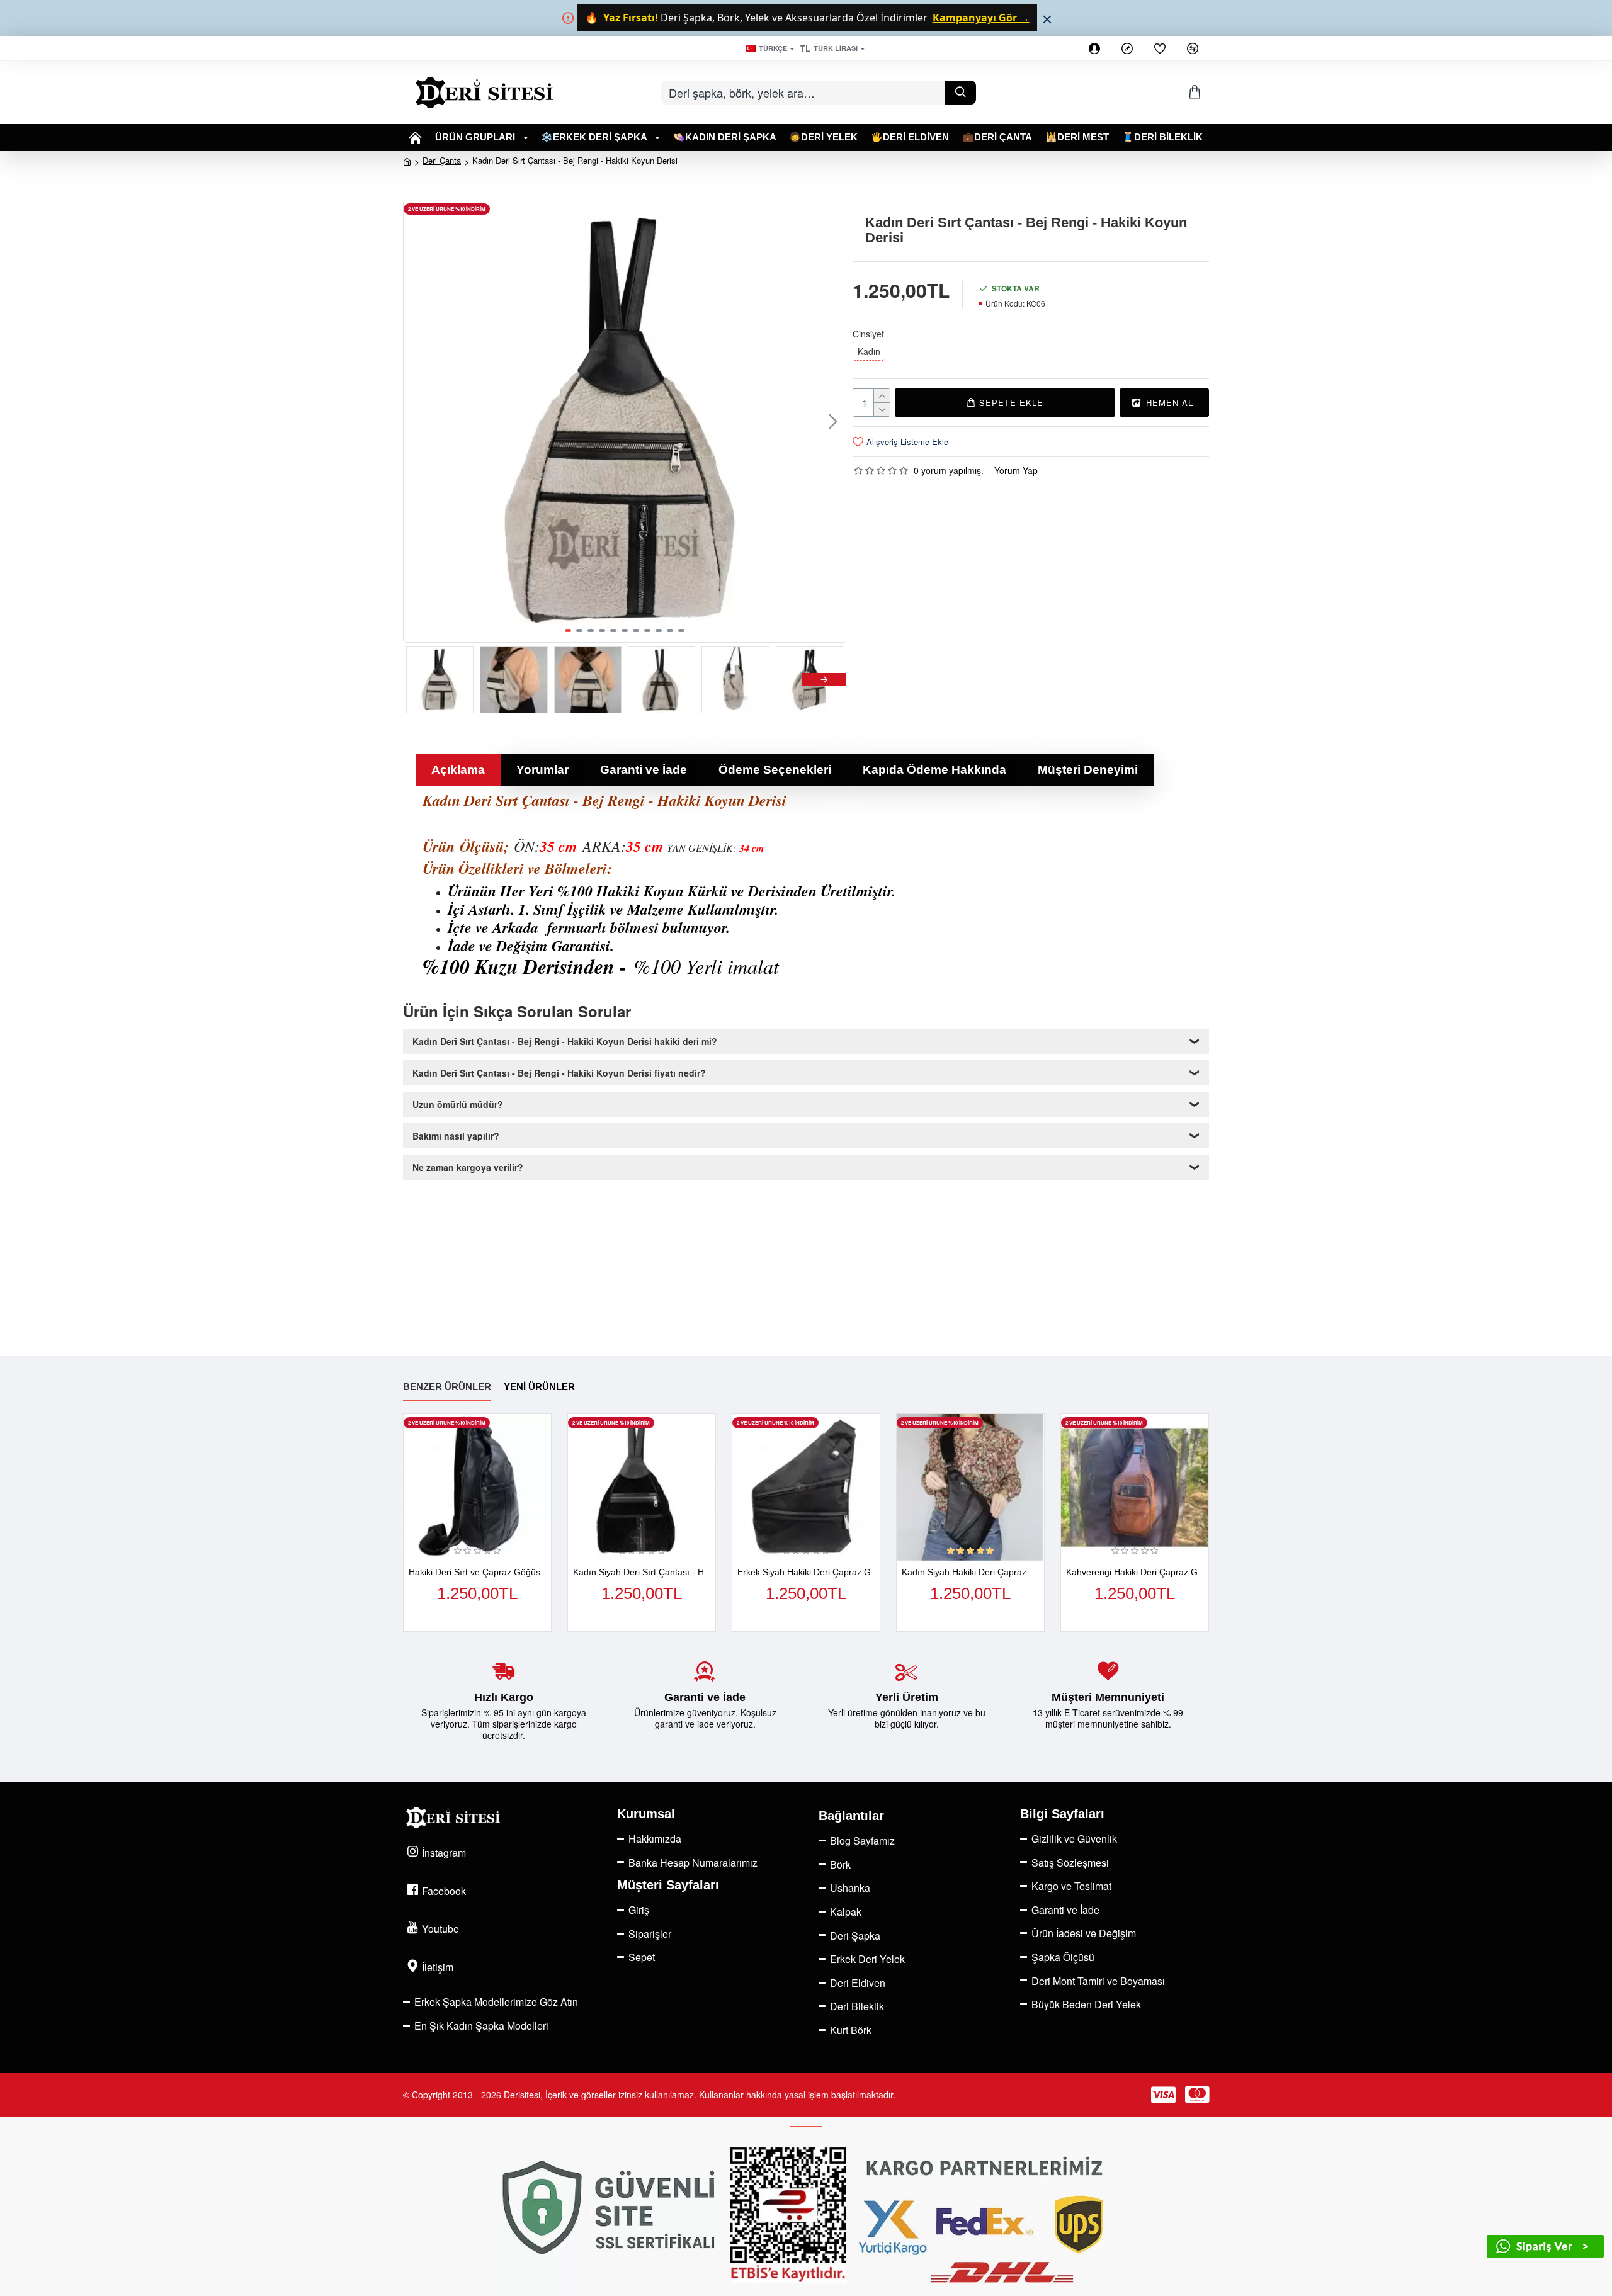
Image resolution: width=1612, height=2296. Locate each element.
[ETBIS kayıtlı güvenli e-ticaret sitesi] (806, 2216)
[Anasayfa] (416, 138)
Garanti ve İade (644, 770)
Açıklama (458, 770)
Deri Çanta (442, 160)
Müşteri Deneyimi (1088, 770)
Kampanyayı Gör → (981, 18)
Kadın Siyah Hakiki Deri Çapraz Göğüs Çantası (973, 1572)
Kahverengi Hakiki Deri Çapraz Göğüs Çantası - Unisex (1137, 1572)
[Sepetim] (1195, 92)
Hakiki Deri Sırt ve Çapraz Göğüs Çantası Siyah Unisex (480, 1572)
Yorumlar (542, 770)
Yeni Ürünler (539, 1387)
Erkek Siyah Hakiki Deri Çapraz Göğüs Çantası (809, 1572)
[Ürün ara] (960, 93)
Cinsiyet (868, 334)
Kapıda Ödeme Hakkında (934, 770)
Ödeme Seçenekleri (775, 770)
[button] (416, 421)
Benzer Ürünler (447, 1387)
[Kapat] (1047, 19)
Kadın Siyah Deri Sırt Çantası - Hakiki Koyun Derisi (644, 1572)
